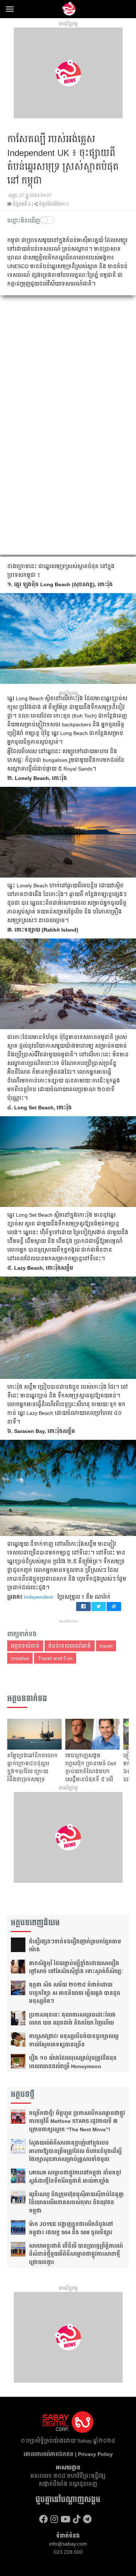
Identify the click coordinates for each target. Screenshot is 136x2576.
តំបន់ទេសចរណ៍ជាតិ (70, 1646)
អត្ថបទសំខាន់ (25, 1646)
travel (106, 1646)
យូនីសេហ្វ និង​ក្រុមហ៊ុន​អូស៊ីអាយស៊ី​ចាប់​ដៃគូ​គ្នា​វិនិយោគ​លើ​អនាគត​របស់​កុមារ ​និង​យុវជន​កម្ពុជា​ (77, 2203)
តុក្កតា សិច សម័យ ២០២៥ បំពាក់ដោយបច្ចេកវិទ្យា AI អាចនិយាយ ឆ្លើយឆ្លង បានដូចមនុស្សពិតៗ (75, 1993)
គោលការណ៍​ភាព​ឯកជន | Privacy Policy (68, 2454)
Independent (38, 1597)
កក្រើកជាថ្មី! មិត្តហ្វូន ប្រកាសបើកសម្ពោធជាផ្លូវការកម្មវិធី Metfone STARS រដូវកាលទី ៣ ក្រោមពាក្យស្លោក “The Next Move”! (77, 2121)
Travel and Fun (55, 1658)
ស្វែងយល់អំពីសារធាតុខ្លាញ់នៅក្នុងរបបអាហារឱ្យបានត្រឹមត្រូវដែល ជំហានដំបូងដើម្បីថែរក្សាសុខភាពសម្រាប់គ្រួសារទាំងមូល (75, 2151)
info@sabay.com (68, 2544)
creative (20, 1658)
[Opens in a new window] (44, 2519)
